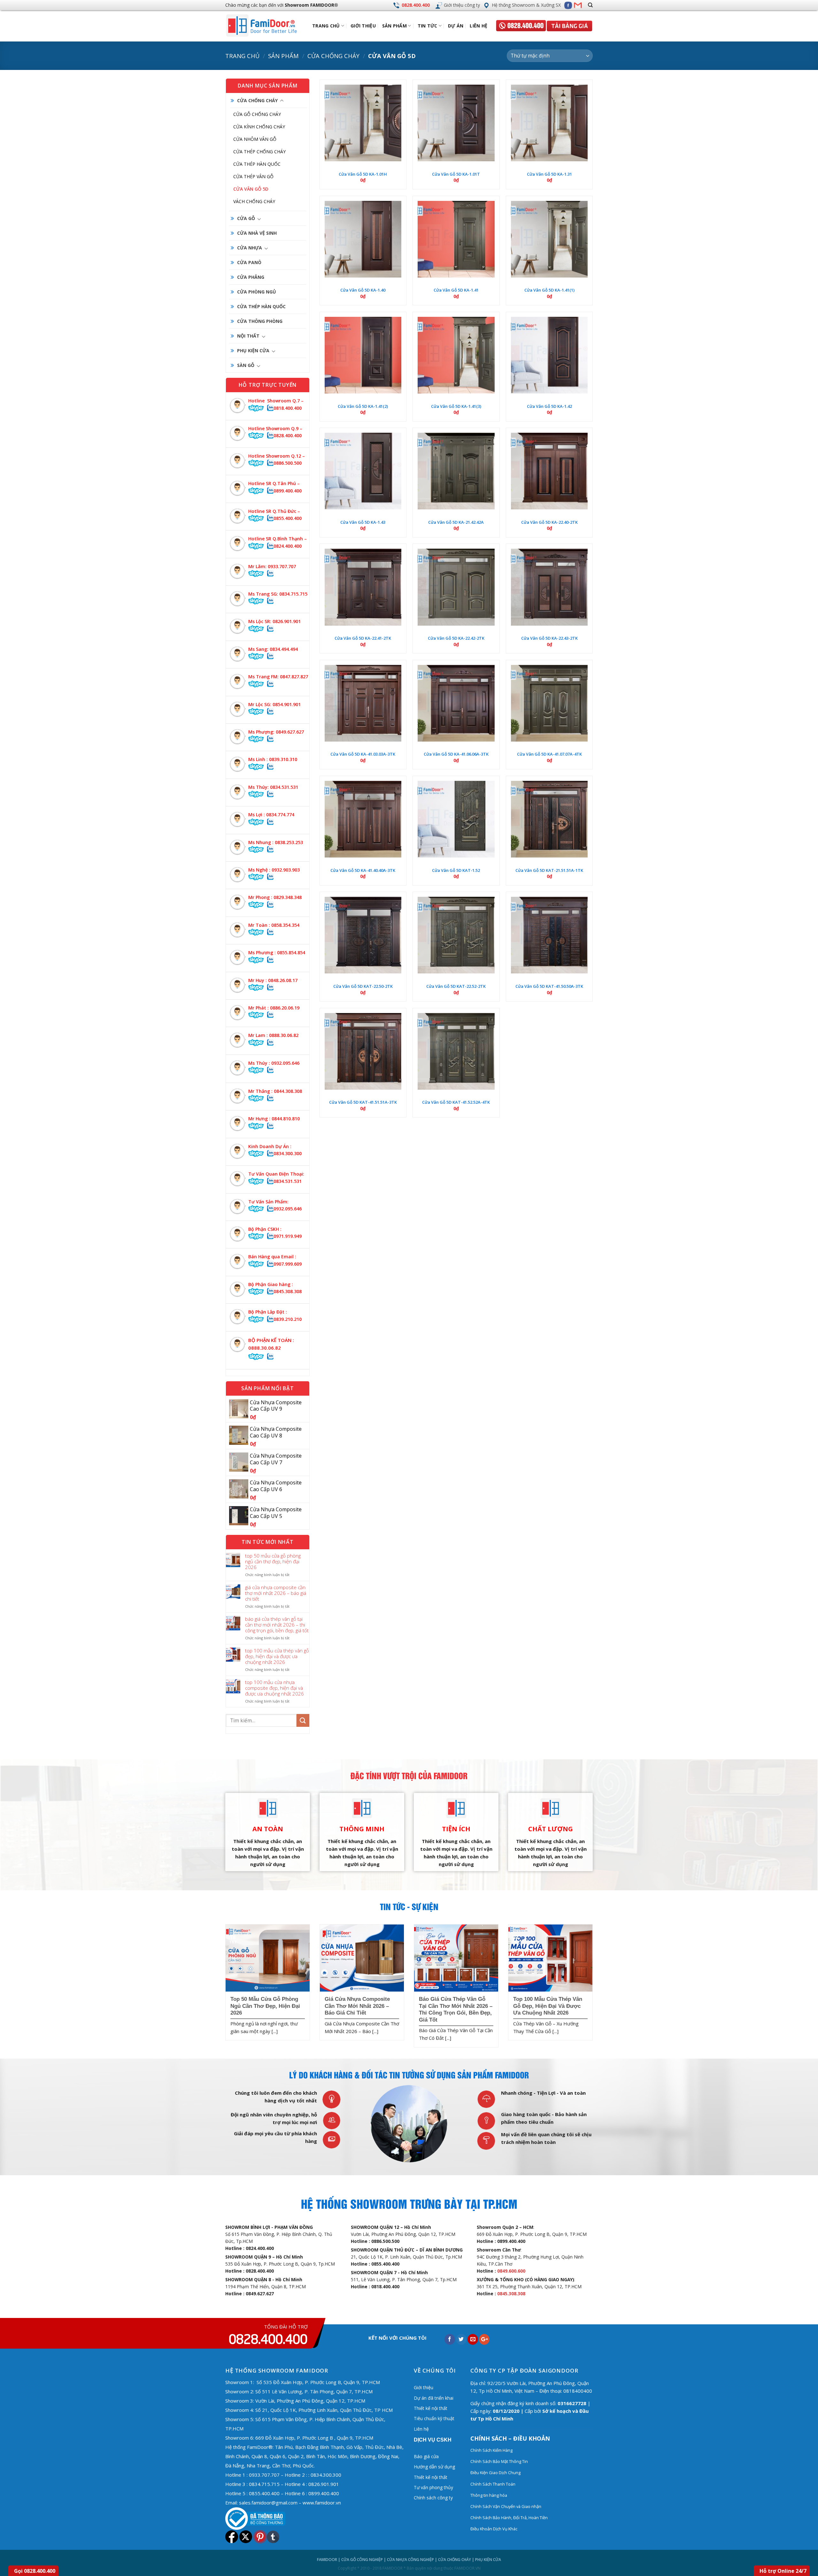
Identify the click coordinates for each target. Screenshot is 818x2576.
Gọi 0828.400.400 (35, 2571)
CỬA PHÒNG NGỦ (257, 292)
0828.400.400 (416, 5)
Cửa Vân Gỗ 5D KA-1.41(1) (549, 290)
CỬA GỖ (246, 218)
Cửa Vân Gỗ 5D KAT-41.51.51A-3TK (363, 1102)
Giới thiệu (363, 26)
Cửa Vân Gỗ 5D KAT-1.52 (456, 870)
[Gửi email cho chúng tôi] (578, 5)
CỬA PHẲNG (251, 277)
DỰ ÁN (456, 26)
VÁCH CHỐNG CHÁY (254, 201)
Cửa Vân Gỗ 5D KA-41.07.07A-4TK (549, 754)
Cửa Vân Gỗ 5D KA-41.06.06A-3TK (456, 754)
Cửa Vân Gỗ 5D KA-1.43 (363, 522)
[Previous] (224, 1988)
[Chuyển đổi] (282, 101)
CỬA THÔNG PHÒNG (260, 321)
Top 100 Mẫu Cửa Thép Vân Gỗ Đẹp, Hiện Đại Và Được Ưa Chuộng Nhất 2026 (277, 1656)
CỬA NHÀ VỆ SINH (257, 233)
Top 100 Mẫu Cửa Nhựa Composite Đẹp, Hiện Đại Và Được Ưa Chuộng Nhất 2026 (274, 1688)
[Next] (594, 1988)
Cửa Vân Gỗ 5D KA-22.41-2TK (363, 638)
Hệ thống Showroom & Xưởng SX (526, 5)
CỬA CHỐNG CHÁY (333, 56)
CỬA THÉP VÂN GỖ (253, 176)
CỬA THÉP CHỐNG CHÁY (259, 152)
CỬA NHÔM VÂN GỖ (255, 139)
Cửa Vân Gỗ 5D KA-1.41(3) (456, 406)
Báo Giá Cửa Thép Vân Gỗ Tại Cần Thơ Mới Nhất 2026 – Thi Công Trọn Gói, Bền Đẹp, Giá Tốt (277, 1625)
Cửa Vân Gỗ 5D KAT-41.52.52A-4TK (456, 1102)
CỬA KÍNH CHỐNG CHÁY (259, 127)
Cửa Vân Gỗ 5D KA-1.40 (363, 290)
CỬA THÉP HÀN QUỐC (257, 164)
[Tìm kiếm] (590, 5)
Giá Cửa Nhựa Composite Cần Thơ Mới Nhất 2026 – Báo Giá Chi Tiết (276, 1593)
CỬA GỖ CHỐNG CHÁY (257, 114)
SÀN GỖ (246, 365)
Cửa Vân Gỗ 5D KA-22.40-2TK (549, 522)
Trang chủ (242, 56)
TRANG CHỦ (326, 26)
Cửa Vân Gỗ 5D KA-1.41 (456, 290)
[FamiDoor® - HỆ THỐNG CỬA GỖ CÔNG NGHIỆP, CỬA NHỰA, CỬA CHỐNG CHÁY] (267, 26)
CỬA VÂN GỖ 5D (251, 189)
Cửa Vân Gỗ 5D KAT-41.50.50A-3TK (549, 986)
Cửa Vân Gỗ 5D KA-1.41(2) (363, 406)
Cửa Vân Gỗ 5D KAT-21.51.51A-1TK (549, 870)
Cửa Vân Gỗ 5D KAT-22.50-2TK (363, 986)
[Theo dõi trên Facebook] (568, 5)
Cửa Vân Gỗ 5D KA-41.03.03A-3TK (363, 754)
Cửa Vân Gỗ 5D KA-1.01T (456, 174)
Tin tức (428, 26)
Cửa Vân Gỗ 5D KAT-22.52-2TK (456, 986)
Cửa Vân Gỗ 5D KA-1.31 (549, 174)
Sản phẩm (394, 26)
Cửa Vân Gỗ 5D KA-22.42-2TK (456, 638)
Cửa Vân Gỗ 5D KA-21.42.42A (456, 522)
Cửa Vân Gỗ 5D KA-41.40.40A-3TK (363, 870)
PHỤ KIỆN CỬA (253, 351)
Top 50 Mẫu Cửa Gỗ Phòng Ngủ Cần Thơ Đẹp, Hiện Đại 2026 (273, 1561)
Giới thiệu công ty (462, 5)
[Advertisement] (409, 2442)
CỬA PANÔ (249, 262)
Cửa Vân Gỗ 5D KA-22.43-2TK (549, 638)
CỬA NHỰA (250, 248)
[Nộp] (303, 1720)
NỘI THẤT (248, 336)
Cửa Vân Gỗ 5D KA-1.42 (549, 406)
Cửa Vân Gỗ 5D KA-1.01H (363, 174)
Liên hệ (478, 26)
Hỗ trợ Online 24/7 (783, 2571)
